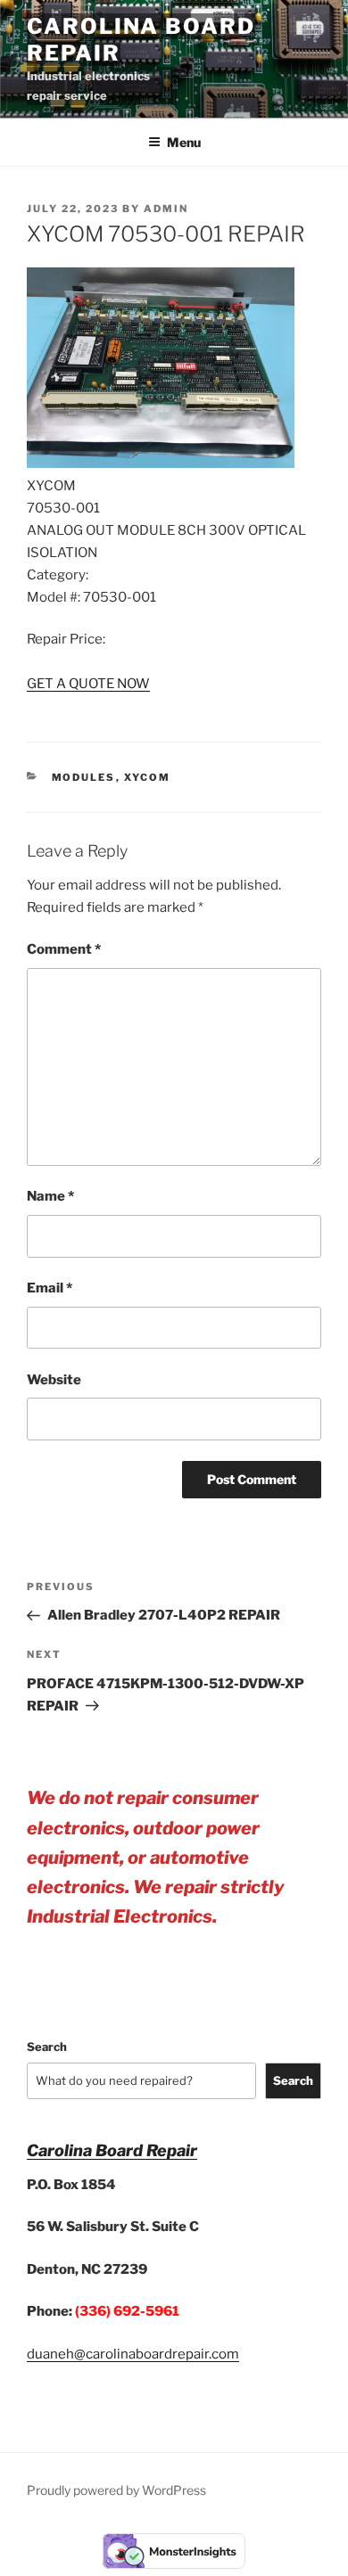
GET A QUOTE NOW (88, 684)
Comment (64, 949)
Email (50, 1288)
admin (166, 209)
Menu (184, 142)
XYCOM (148, 777)
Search (47, 2047)
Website (54, 1380)
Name (50, 1196)
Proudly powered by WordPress (116, 2490)
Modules (84, 777)
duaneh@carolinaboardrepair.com (133, 2354)
